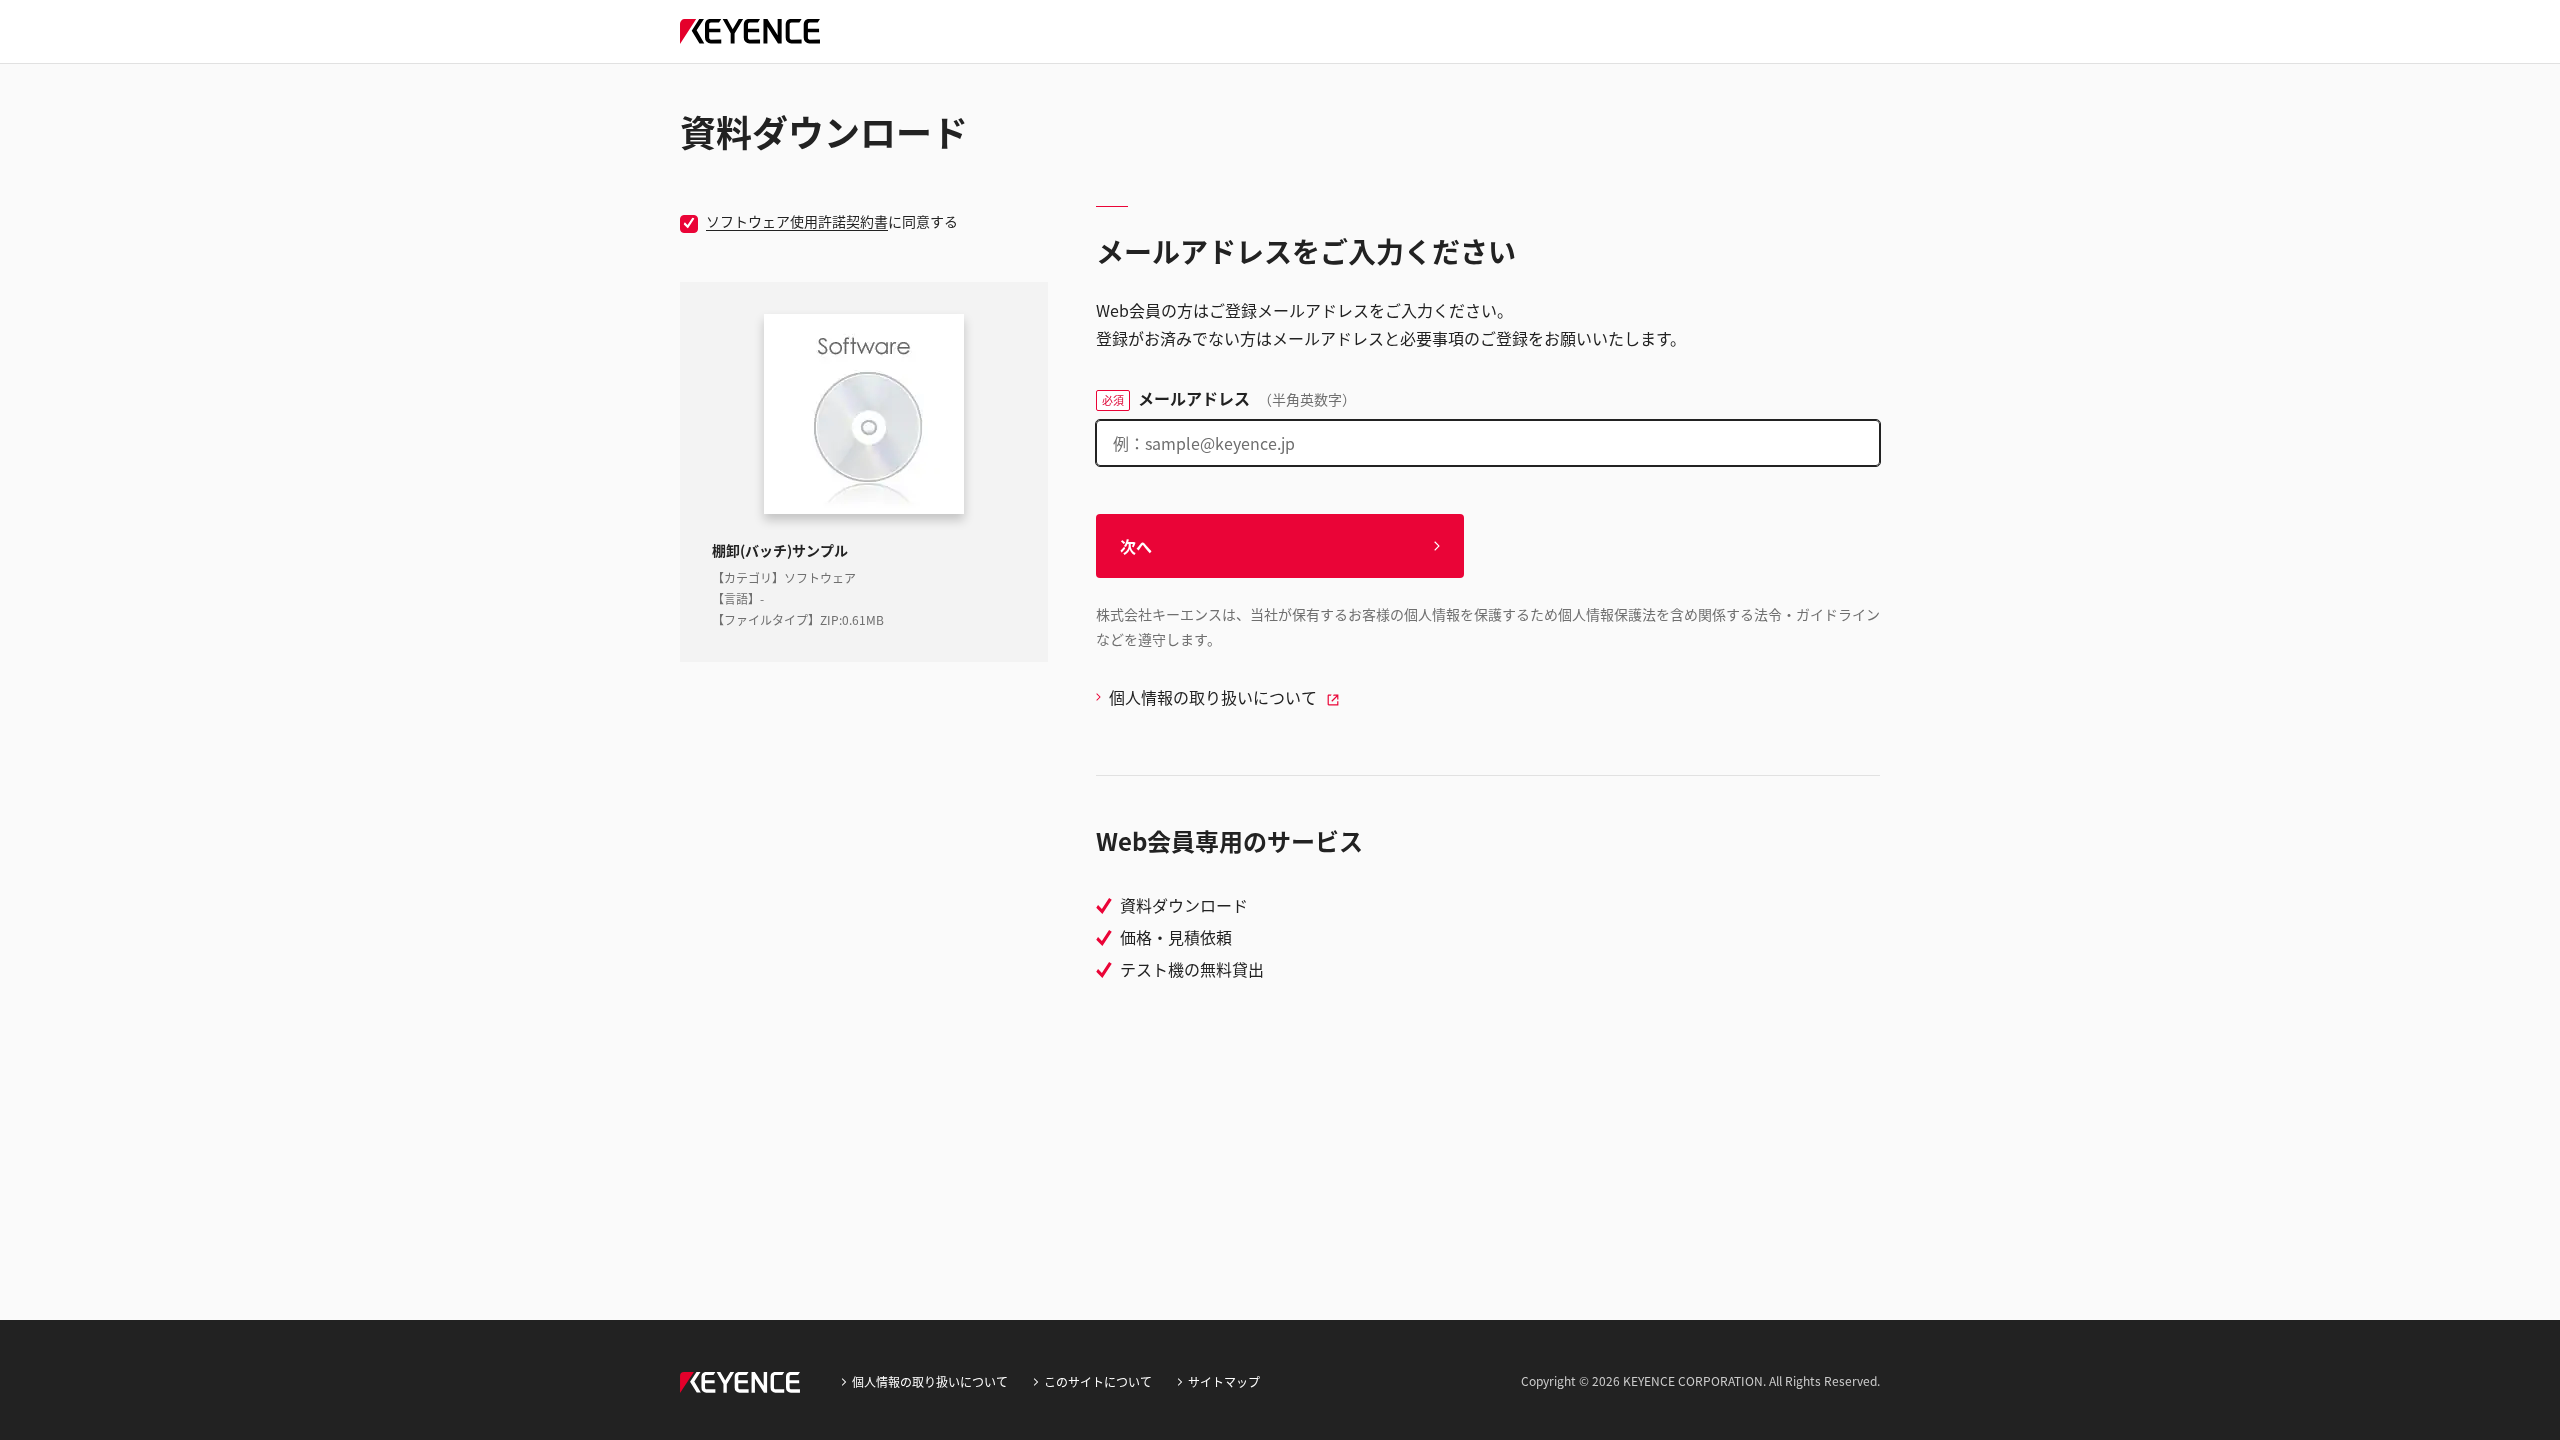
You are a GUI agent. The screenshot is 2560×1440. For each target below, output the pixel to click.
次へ (1136, 546)
